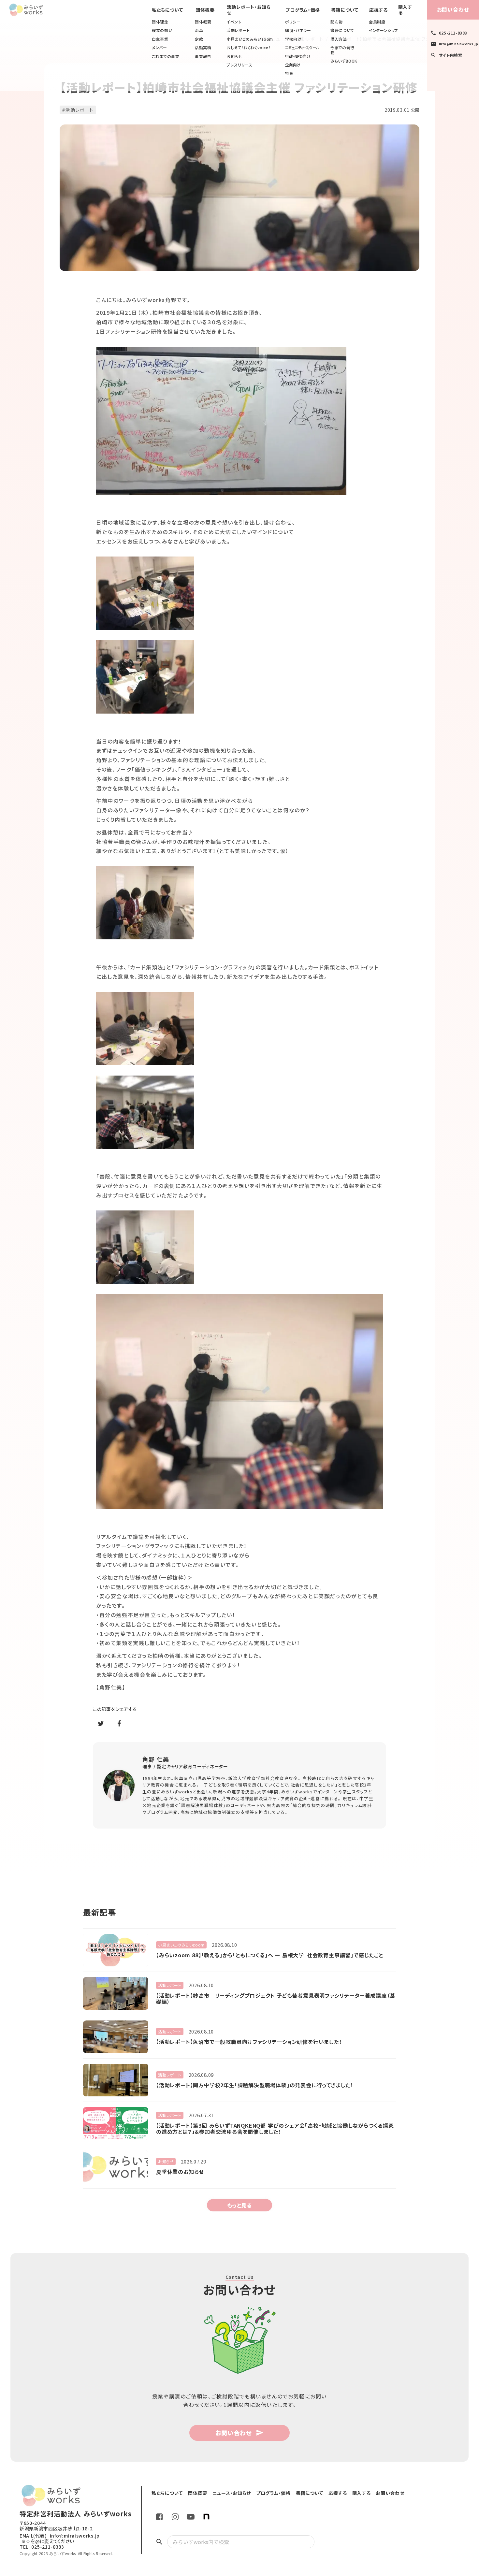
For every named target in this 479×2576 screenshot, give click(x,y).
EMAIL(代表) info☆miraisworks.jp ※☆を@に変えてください (60, 2539)
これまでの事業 (166, 56)
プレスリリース (239, 65)
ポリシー (293, 22)
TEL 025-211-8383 (42, 2547)
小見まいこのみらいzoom (250, 39)
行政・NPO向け (298, 56)
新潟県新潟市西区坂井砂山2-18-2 (56, 2529)
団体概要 (203, 22)
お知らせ (234, 56)
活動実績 (203, 48)
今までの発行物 (342, 50)
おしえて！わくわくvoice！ (248, 48)
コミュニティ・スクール (302, 48)
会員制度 (377, 22)
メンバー (159, 48)
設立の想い (162, 30)
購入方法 (339, 39)
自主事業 (160, 39)
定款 (199, 39)
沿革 (199, 30)
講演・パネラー (298, 30)
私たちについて (167, 10)
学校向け (293, 39)
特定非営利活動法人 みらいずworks (76, 2514)
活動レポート (238, 30)
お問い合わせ (453, 9)
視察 (289, 73)
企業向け (293, 65)
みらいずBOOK (344, 61)
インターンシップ (384, 30)
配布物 (337, 22)
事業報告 (203, 56)
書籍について (342, 30)
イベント (234, 22)
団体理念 (160, 22)
